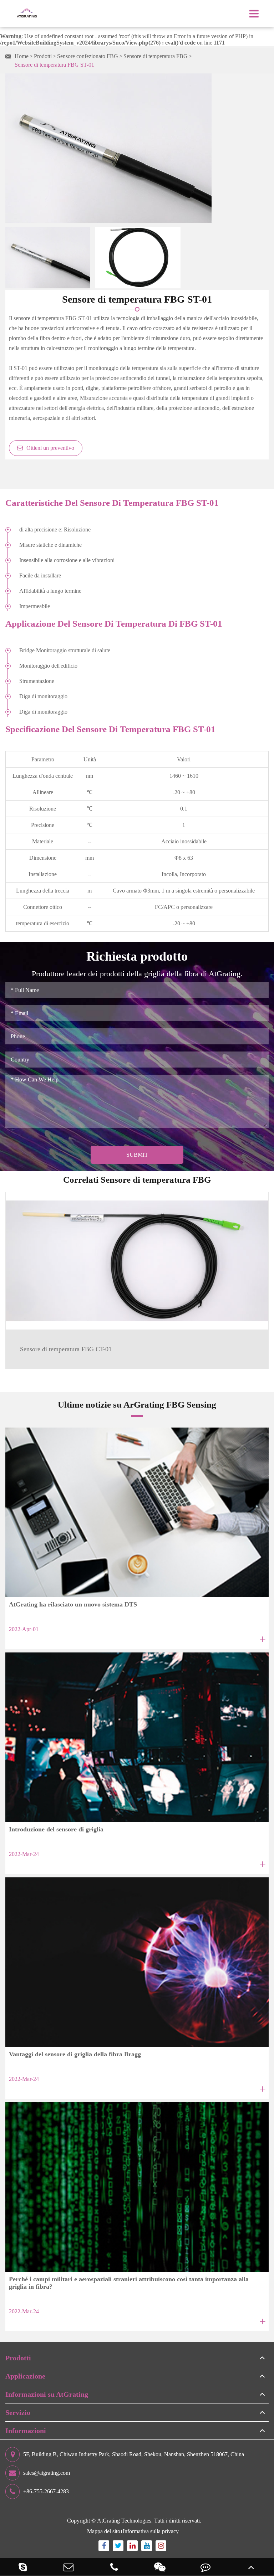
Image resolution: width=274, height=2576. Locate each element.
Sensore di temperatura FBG (156, 56)
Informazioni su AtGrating (47, 2394)
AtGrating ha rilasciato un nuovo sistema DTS (73, 1604)
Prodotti (43, 56)
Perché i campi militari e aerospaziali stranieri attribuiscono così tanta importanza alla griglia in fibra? (129, 2283)
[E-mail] (68, 2567)
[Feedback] (205, 2567)
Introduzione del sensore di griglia (56, 1829)
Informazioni (26, 2431)
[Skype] (23, 2567)
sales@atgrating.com (47, 2473)
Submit (137, 1155)
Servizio (18, 2412)
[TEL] (114, 2567)
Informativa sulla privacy (151, 2531)
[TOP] (251, 2567)
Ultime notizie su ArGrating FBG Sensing (137, 1404)
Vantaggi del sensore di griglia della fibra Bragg (75, 2054)
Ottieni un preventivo (50, 448)
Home (22, 56)
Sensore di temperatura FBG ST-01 (54, 65)
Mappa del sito (104, 2531)
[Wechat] (160, 2567)
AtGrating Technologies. (125, 2521)
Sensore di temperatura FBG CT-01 (66, 1349)
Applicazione (25, 2376)
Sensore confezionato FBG (88, 56)
